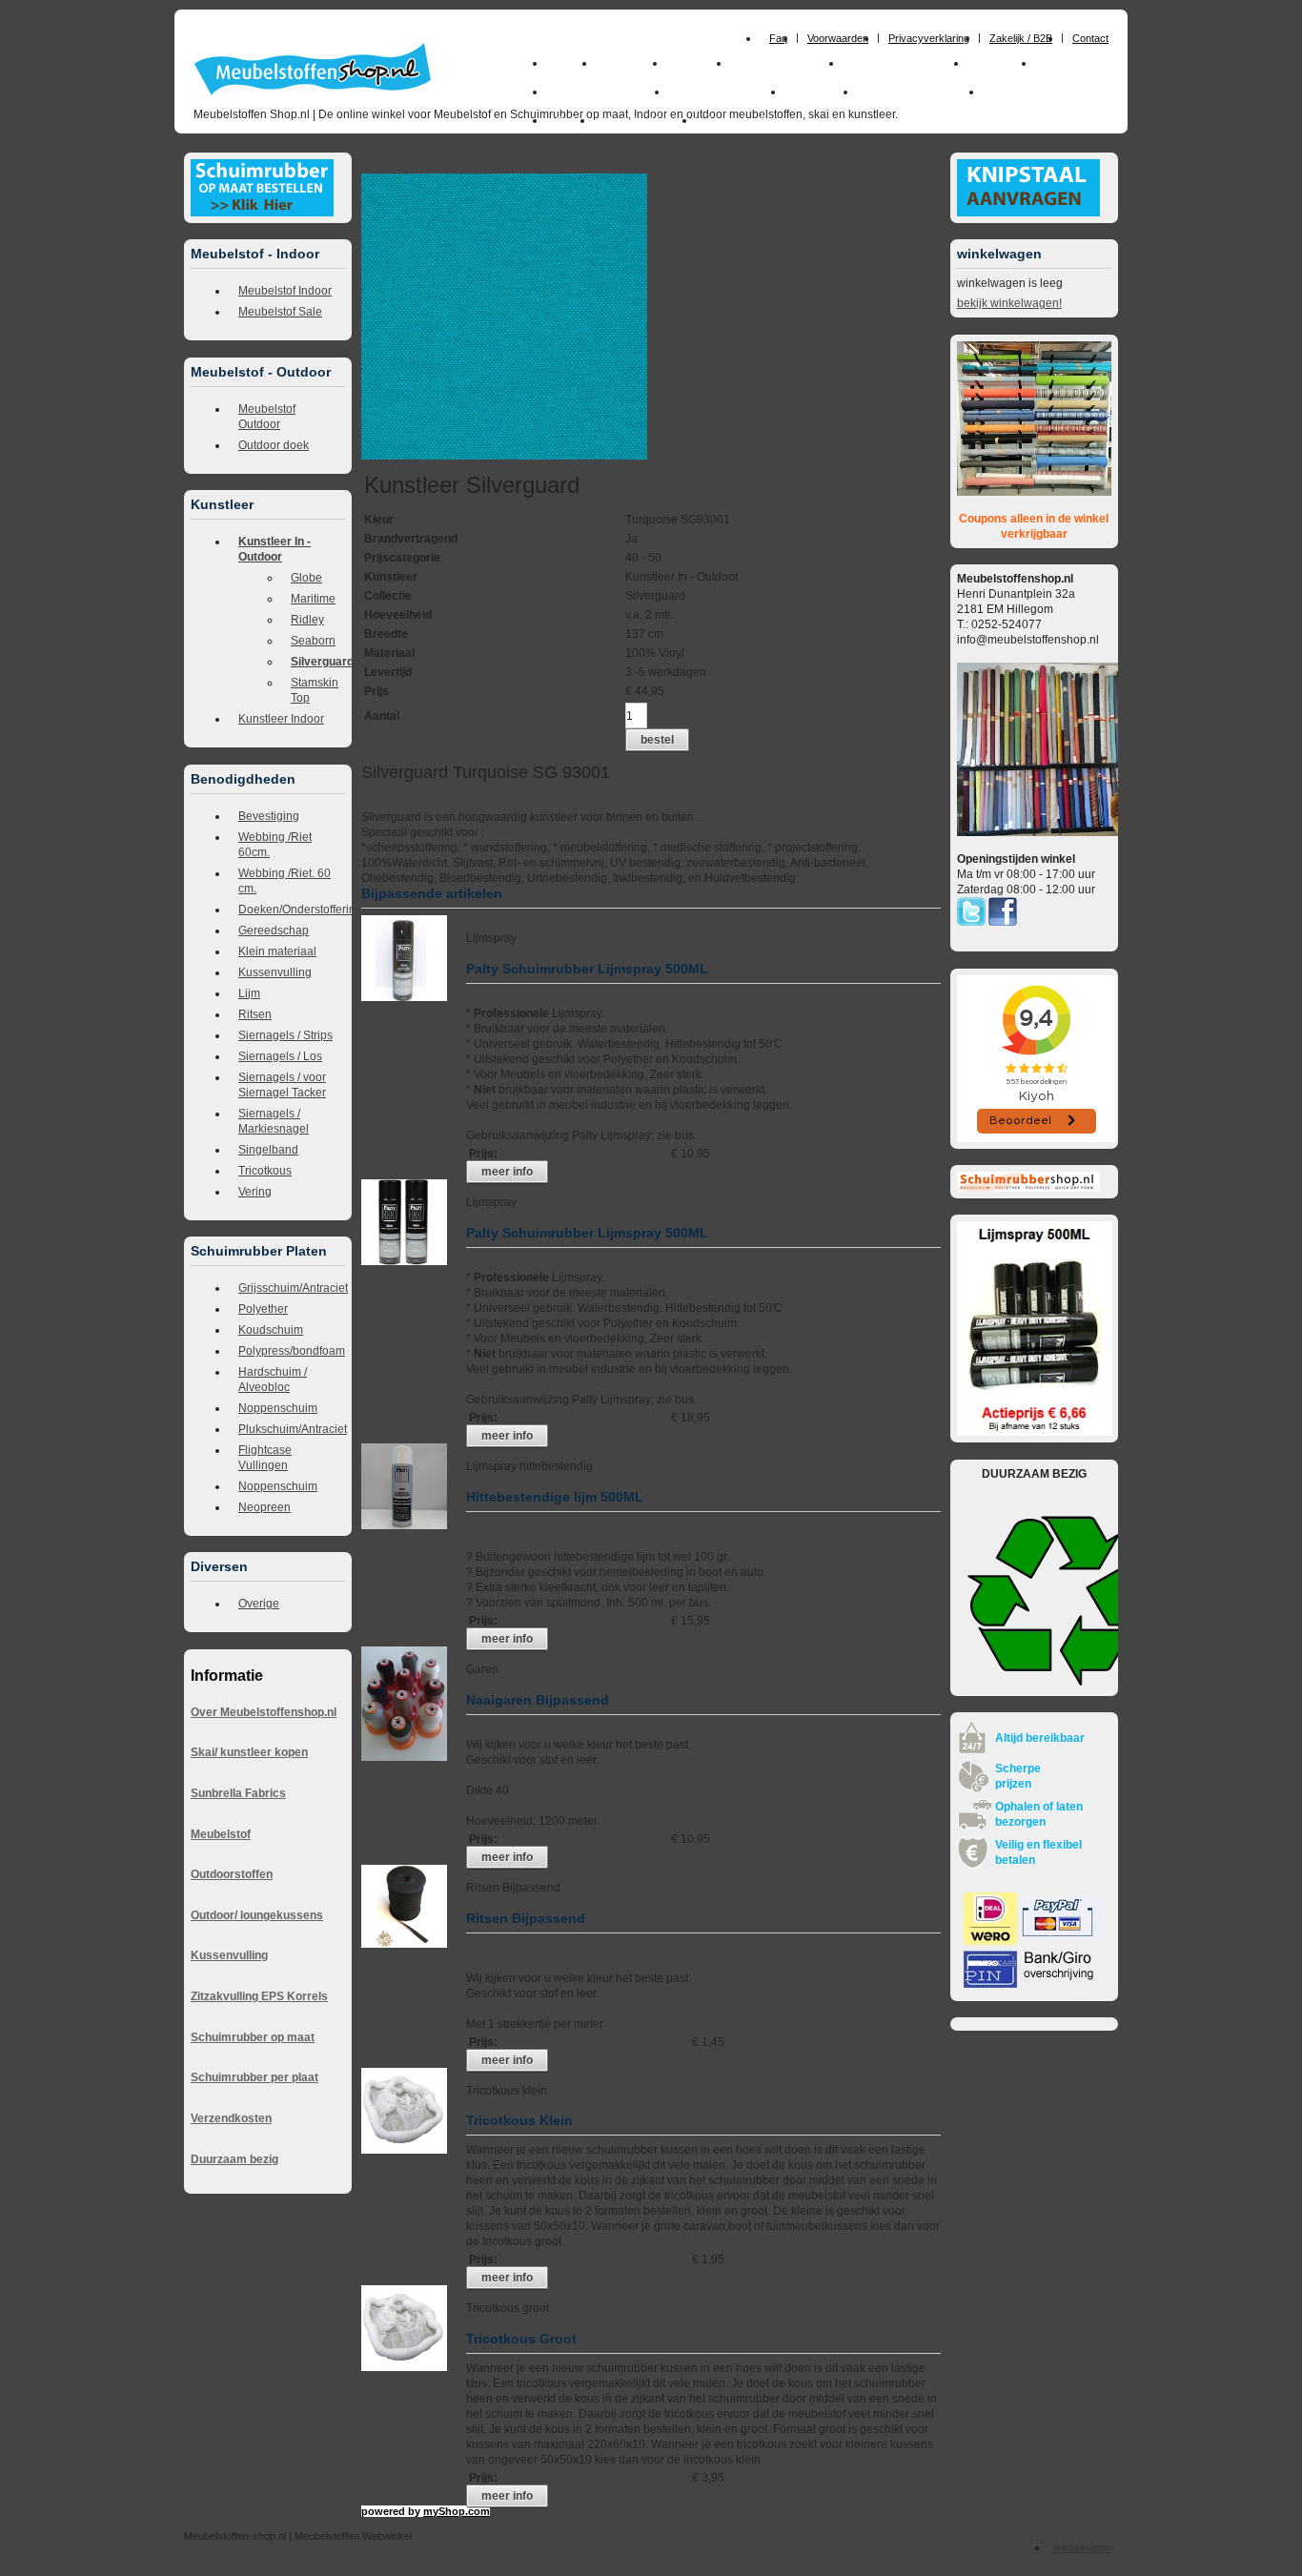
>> (537, 166)
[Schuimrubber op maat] (262, 213)
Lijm (249, 993)
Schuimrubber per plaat (254, 2077)
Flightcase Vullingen (265, 1458)
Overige (259, 1604)
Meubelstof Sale (280, 312)
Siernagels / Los (280, 1056)
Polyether (263, 1309)
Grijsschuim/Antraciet (292, 1288)
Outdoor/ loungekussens (257, 1915)
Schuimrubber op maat (253, 2037)
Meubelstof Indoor (285, 291)
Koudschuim (271, 1330)
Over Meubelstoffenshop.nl (264, 1712)
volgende (513, 166)
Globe (306, 578)
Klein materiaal (277, 951)
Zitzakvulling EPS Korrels (259, 1996)
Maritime (313, 599)
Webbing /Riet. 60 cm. (285, 881)
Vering (255, 1192)
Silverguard (318, 662)
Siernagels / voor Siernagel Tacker (282, 1085)
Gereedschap (274, 930)
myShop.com (457, 2511)
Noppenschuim (278, 1408)
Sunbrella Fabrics (238, 1793)
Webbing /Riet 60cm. (275, 845)
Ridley (307, 620)
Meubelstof (221, 1834)
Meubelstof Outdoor (267, 417)
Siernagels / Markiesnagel (274, 1121)
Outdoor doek (274, 445)
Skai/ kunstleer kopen (249, 1752)
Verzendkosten (231, 2118)
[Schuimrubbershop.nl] (1028, 1188)
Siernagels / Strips (285, 1035)
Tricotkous (265, 1171)
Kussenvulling (275, 972)
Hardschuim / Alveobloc (273, 1380)
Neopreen (264, 1507)
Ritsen (255, 1014)
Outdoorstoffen (232, 1874)
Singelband (268, 1150)
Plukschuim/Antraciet (292, 1429)
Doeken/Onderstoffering (292, 910)
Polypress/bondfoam (292, 1351)
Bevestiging (269, 816)
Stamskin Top (315, 690)
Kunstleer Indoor (281, 719)
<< (553, 166)
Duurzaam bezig (234, 2159)
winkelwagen (1084, 2547)
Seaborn (313, 641)
